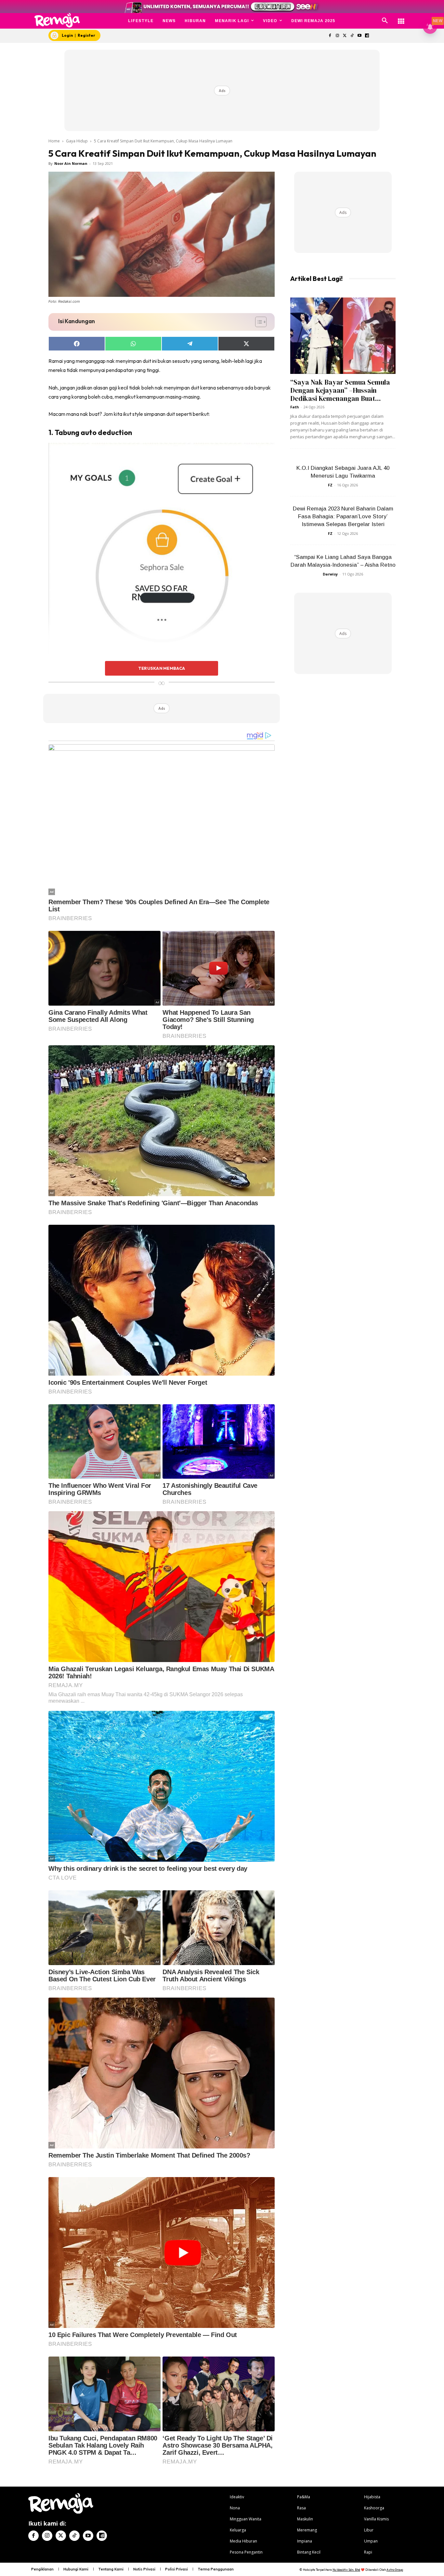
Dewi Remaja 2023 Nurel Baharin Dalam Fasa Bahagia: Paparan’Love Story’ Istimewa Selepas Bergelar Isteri (343, 516)
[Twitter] (345, 36)
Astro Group (395, 2570)
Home (54, 141)
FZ (330, 485)
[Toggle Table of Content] (258, 322)
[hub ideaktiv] (401, 18)
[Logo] (57, 20)
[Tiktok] (352, 36)
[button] (385, 21)
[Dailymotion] (367, 36)
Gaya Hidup (77, 141)
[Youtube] (360, 36)
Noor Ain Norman (71, 163)
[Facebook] (330, 36)
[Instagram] (337, 36)
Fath (295, 407)
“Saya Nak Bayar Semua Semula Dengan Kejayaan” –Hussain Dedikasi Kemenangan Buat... (340, 390)
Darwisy (330, 574)
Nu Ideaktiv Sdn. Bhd (346, 2570)
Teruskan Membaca (162, 668)
